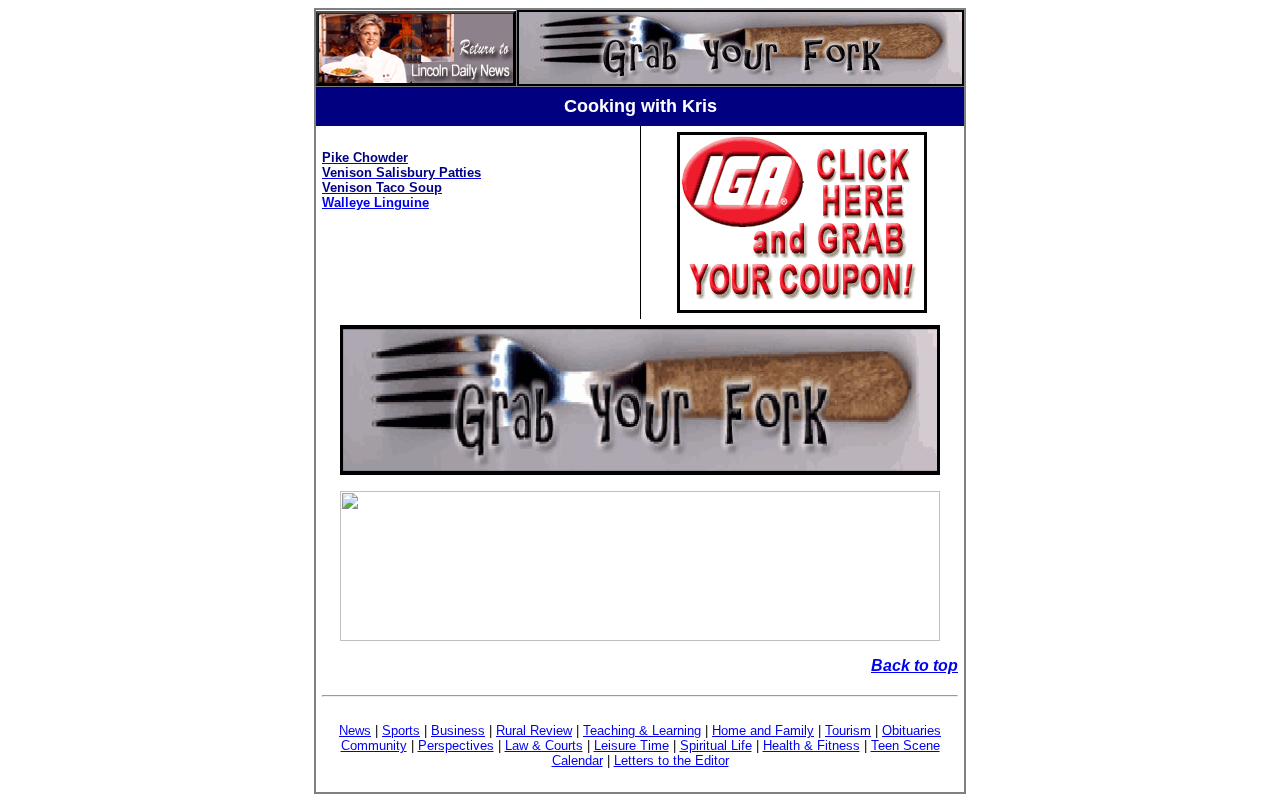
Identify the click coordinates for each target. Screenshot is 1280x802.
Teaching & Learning (642, 730)
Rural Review (534, 730)
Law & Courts (544, 745)
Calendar (577, 760)
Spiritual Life (716, 745)
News (355, 730)
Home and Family (763, 730)
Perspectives (456, 745)
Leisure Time (631, 745)
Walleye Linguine (375, 202)
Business (458, 730)
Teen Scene (905, 745)
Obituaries (911, 730)
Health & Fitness (811, 745)
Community (374, 745)
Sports (401, 730)
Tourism (848, 730)
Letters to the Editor (671, 760)
